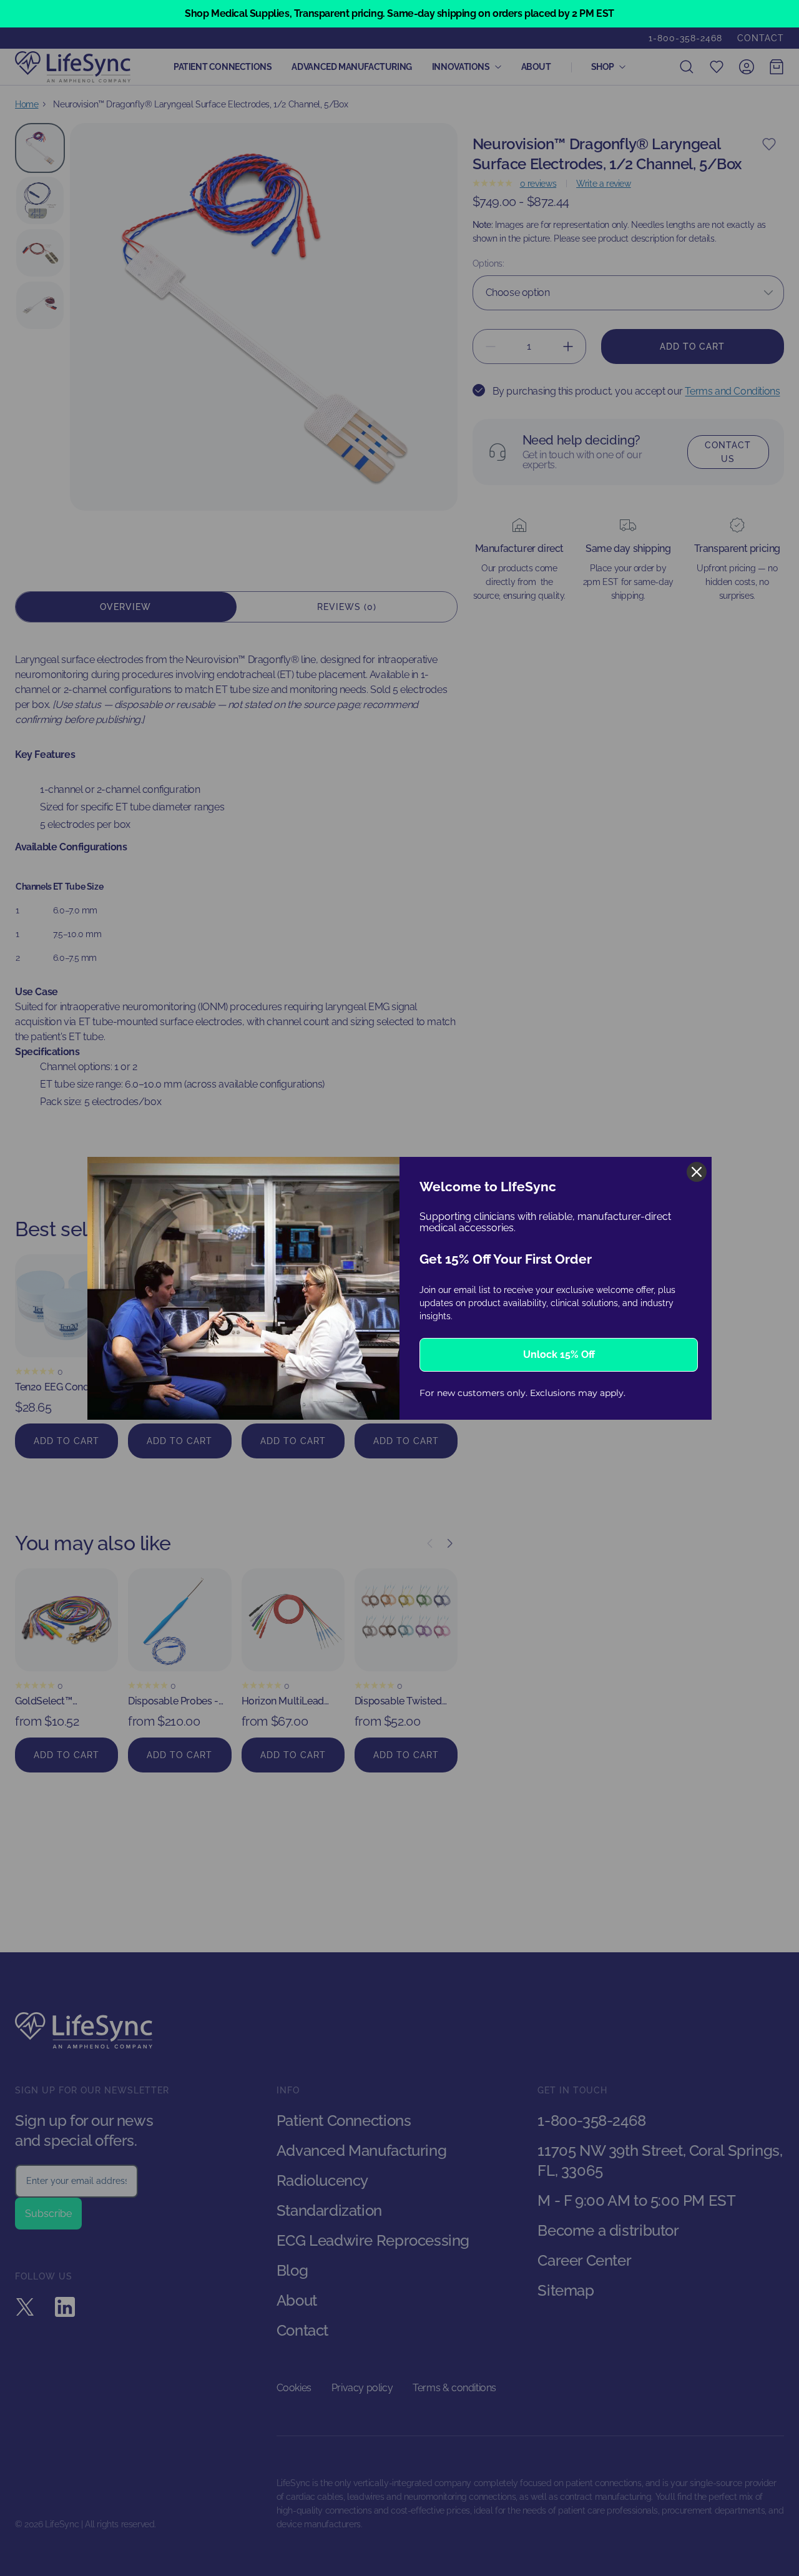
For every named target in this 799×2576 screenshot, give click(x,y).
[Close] (697, 1172)
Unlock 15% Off (559, 1354)
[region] (399, 14)
